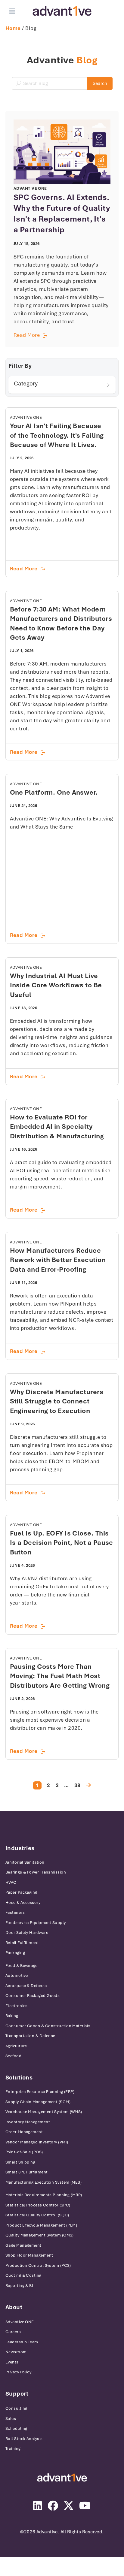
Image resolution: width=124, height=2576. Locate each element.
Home (13, 28)
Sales (11, 2419)
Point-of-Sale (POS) (24, 2152)
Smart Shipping (20, 2162)
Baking (12, 2016)
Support (17, 2394)
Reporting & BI (19, 2286)
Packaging (15, 1953)
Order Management (24, 2132)
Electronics (17, 2006)
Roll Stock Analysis (24, 2439)
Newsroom (16, 2352)
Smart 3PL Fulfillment (26, 2172)
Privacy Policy (18, 2372)
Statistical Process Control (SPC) (38, 2205)
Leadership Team (22, 2342)
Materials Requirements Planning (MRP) (44, 2195)
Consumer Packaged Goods (33, 1996)
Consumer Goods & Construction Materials (48, 2026)
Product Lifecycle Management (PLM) (41, 2225)
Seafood (13, 2056)
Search (100, 83)
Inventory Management (28, 2122)
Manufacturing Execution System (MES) (43, 2182)
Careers (13, 2332)
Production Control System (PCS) (39, 2265)
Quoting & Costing (23, 2275)
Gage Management (23, 2245)
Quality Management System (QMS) (40, 2235)
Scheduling (16, 2428)
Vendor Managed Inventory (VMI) (37, 2142)
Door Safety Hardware (27, 1933)
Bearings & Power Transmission (36, 1872)
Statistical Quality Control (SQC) (37, 2215)
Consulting (16, 2408)
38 (77, 1785)
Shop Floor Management (29, 2255)
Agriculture (16, 2046)
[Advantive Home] (62, 11)
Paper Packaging (21, 1892)
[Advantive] (62, 2478)
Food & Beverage (22, 1966)
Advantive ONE (20, 2322)
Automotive (17, 1975)
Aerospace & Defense (26, 1986)
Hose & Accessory (23, 1903)
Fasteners (15, 1912)
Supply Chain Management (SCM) (38, 2102)
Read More (62, 335)
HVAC (11, 1882)
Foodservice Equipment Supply (36, 1923)
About (14, 2307)
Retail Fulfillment (22, 1943)
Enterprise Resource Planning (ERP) (40, 2092)
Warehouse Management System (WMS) (44, 2112)
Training (13, 2449)
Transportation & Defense (30, 2036)
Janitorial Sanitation (25, 1862)
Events (12, 2362)
